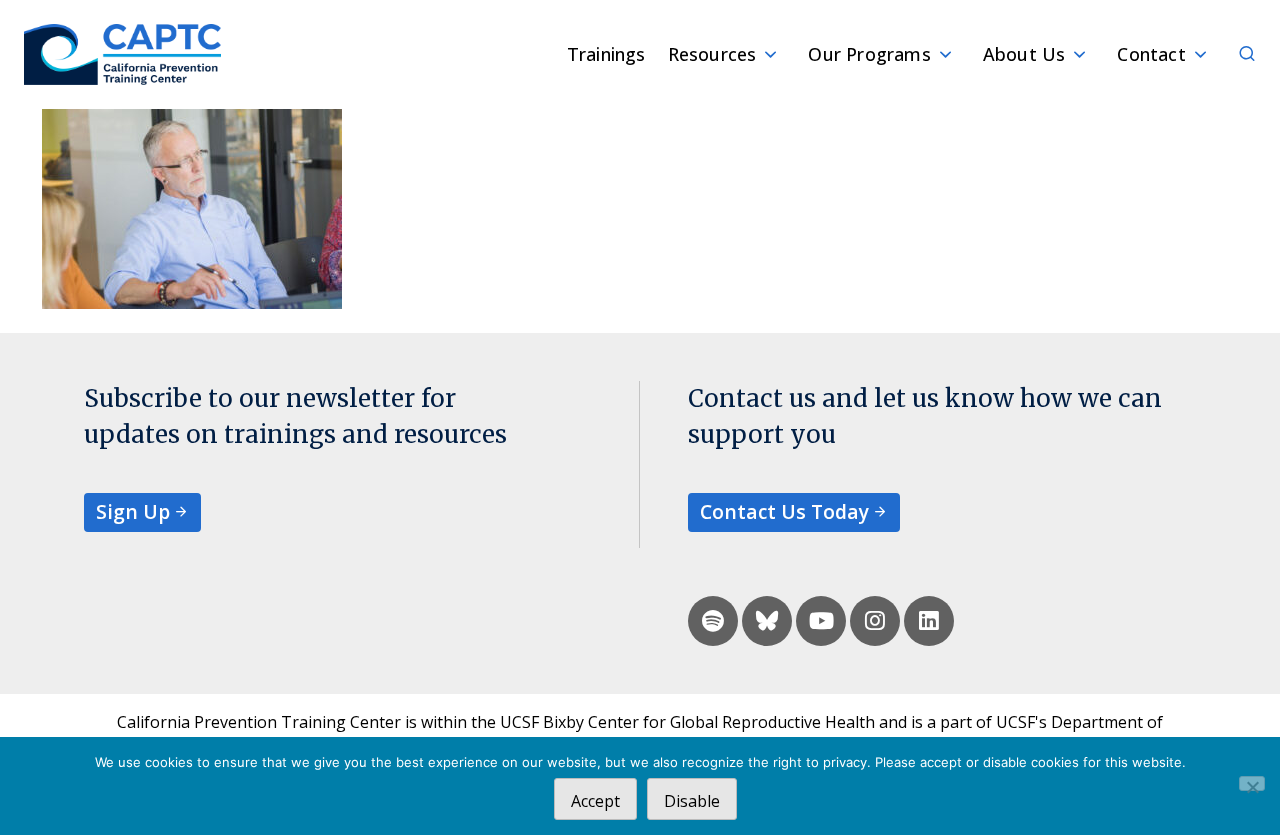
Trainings (606, 54)
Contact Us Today (784, 511)
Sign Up (133, 511)
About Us (1024, 54)
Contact (1151, 54)
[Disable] (1252, 783)
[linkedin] (929, 621)
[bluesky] (767, 621)
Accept (595, 801)
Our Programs (869, 54)
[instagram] (875, 621)
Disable (692, 801)
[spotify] (713, 621)
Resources (712, 54)
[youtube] (821, 621)
